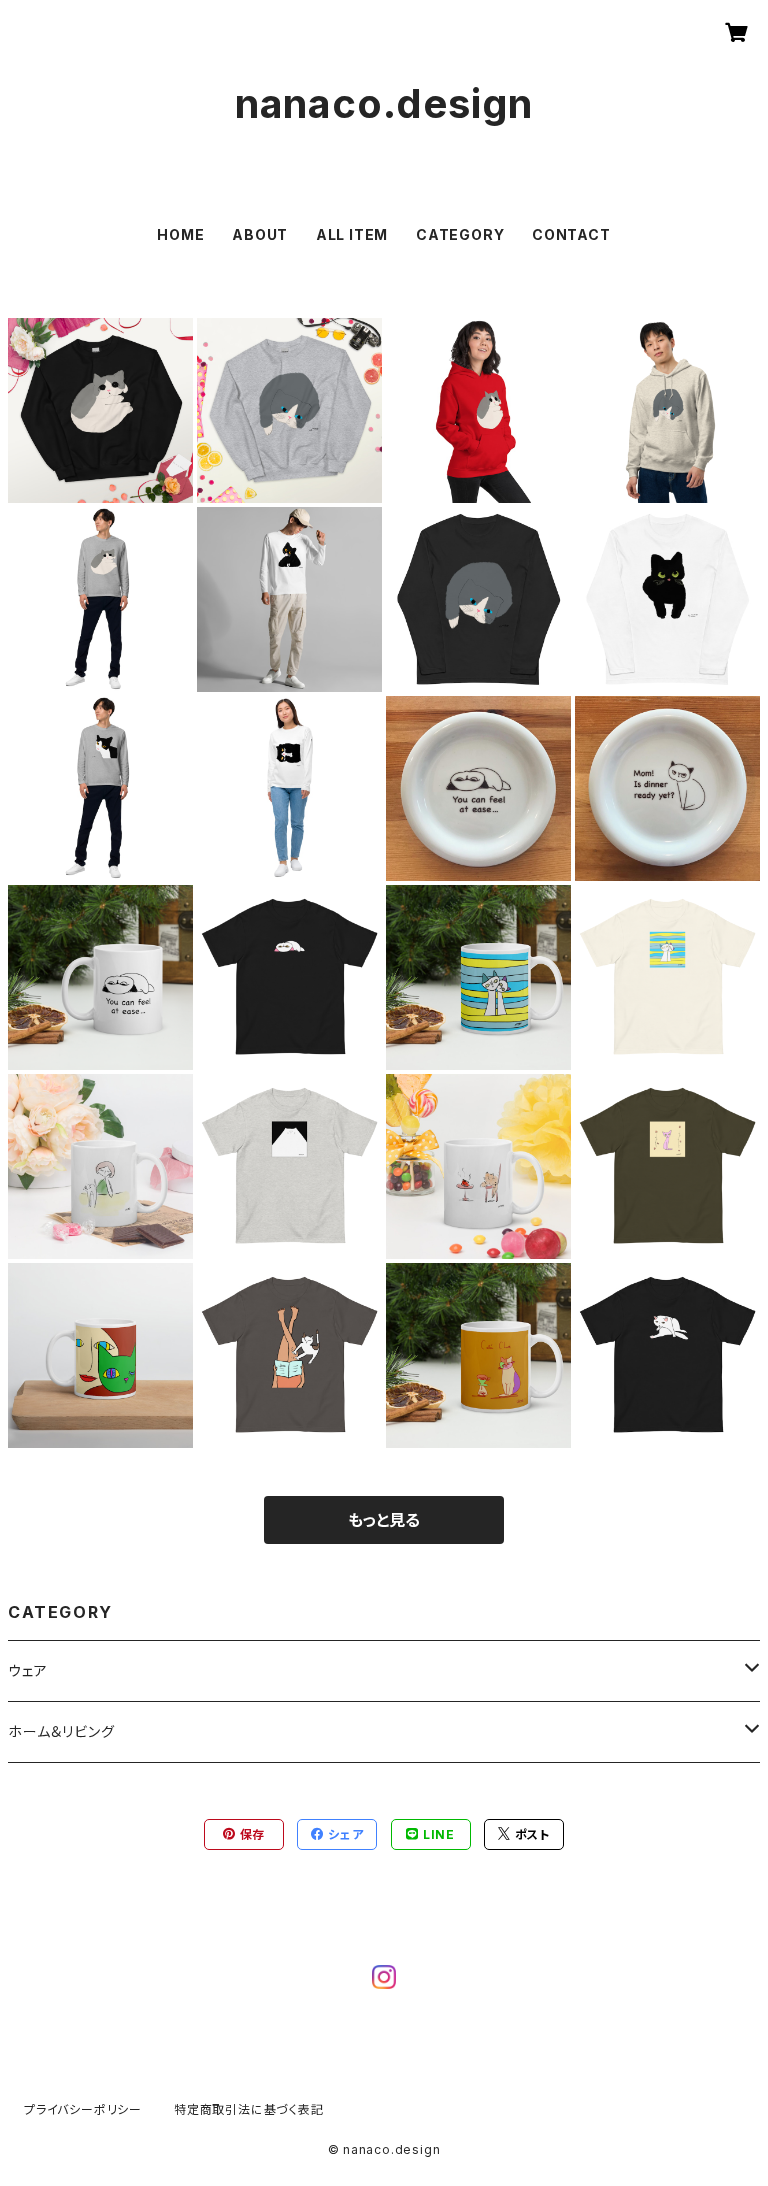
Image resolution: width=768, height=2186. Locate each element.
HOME (180, 234)
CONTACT (571, 234)
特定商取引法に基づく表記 (249, 2109)
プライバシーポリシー (83, 2109)
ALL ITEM (352, 234)
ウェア (27, 1670)
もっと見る (384, 1520)
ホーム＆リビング (61, 1731)
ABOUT (260, 234)
